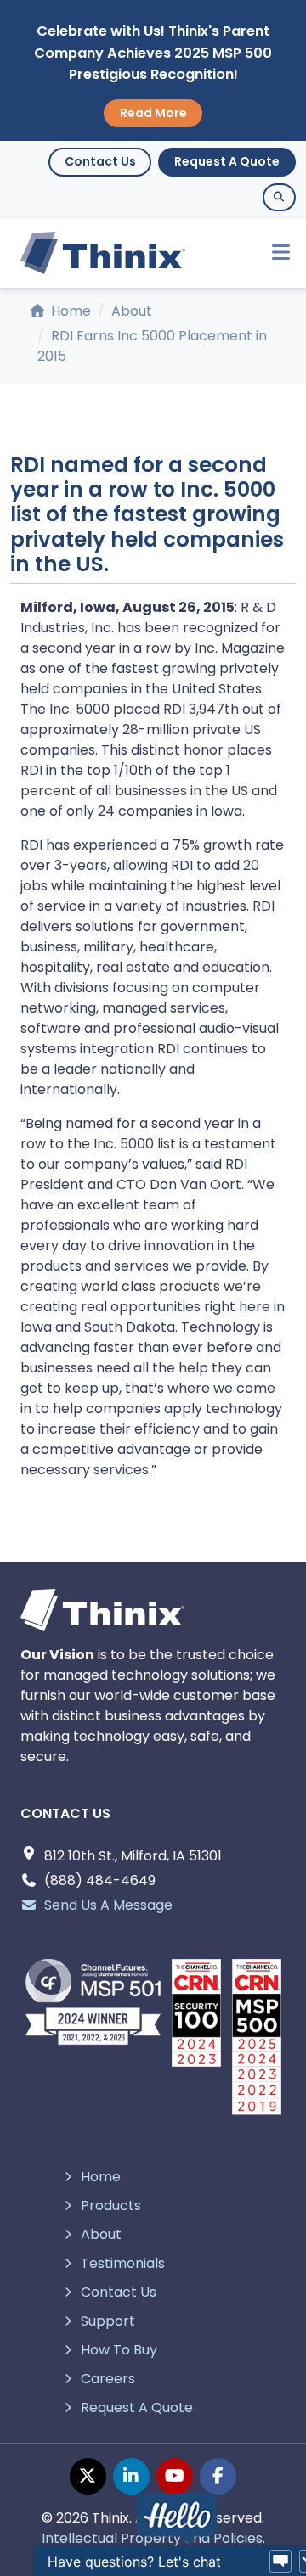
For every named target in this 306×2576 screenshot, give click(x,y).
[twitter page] (88, 2476)
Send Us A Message (108, 1905)
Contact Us (100, 161)
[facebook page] (218, 2476)
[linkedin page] (131, 2476)
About (132, 311)
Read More (153, 113)
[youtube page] (175, 2476)
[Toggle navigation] (273, 253)
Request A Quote (227, 161)
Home (69, 311)
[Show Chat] (280, 2562)
